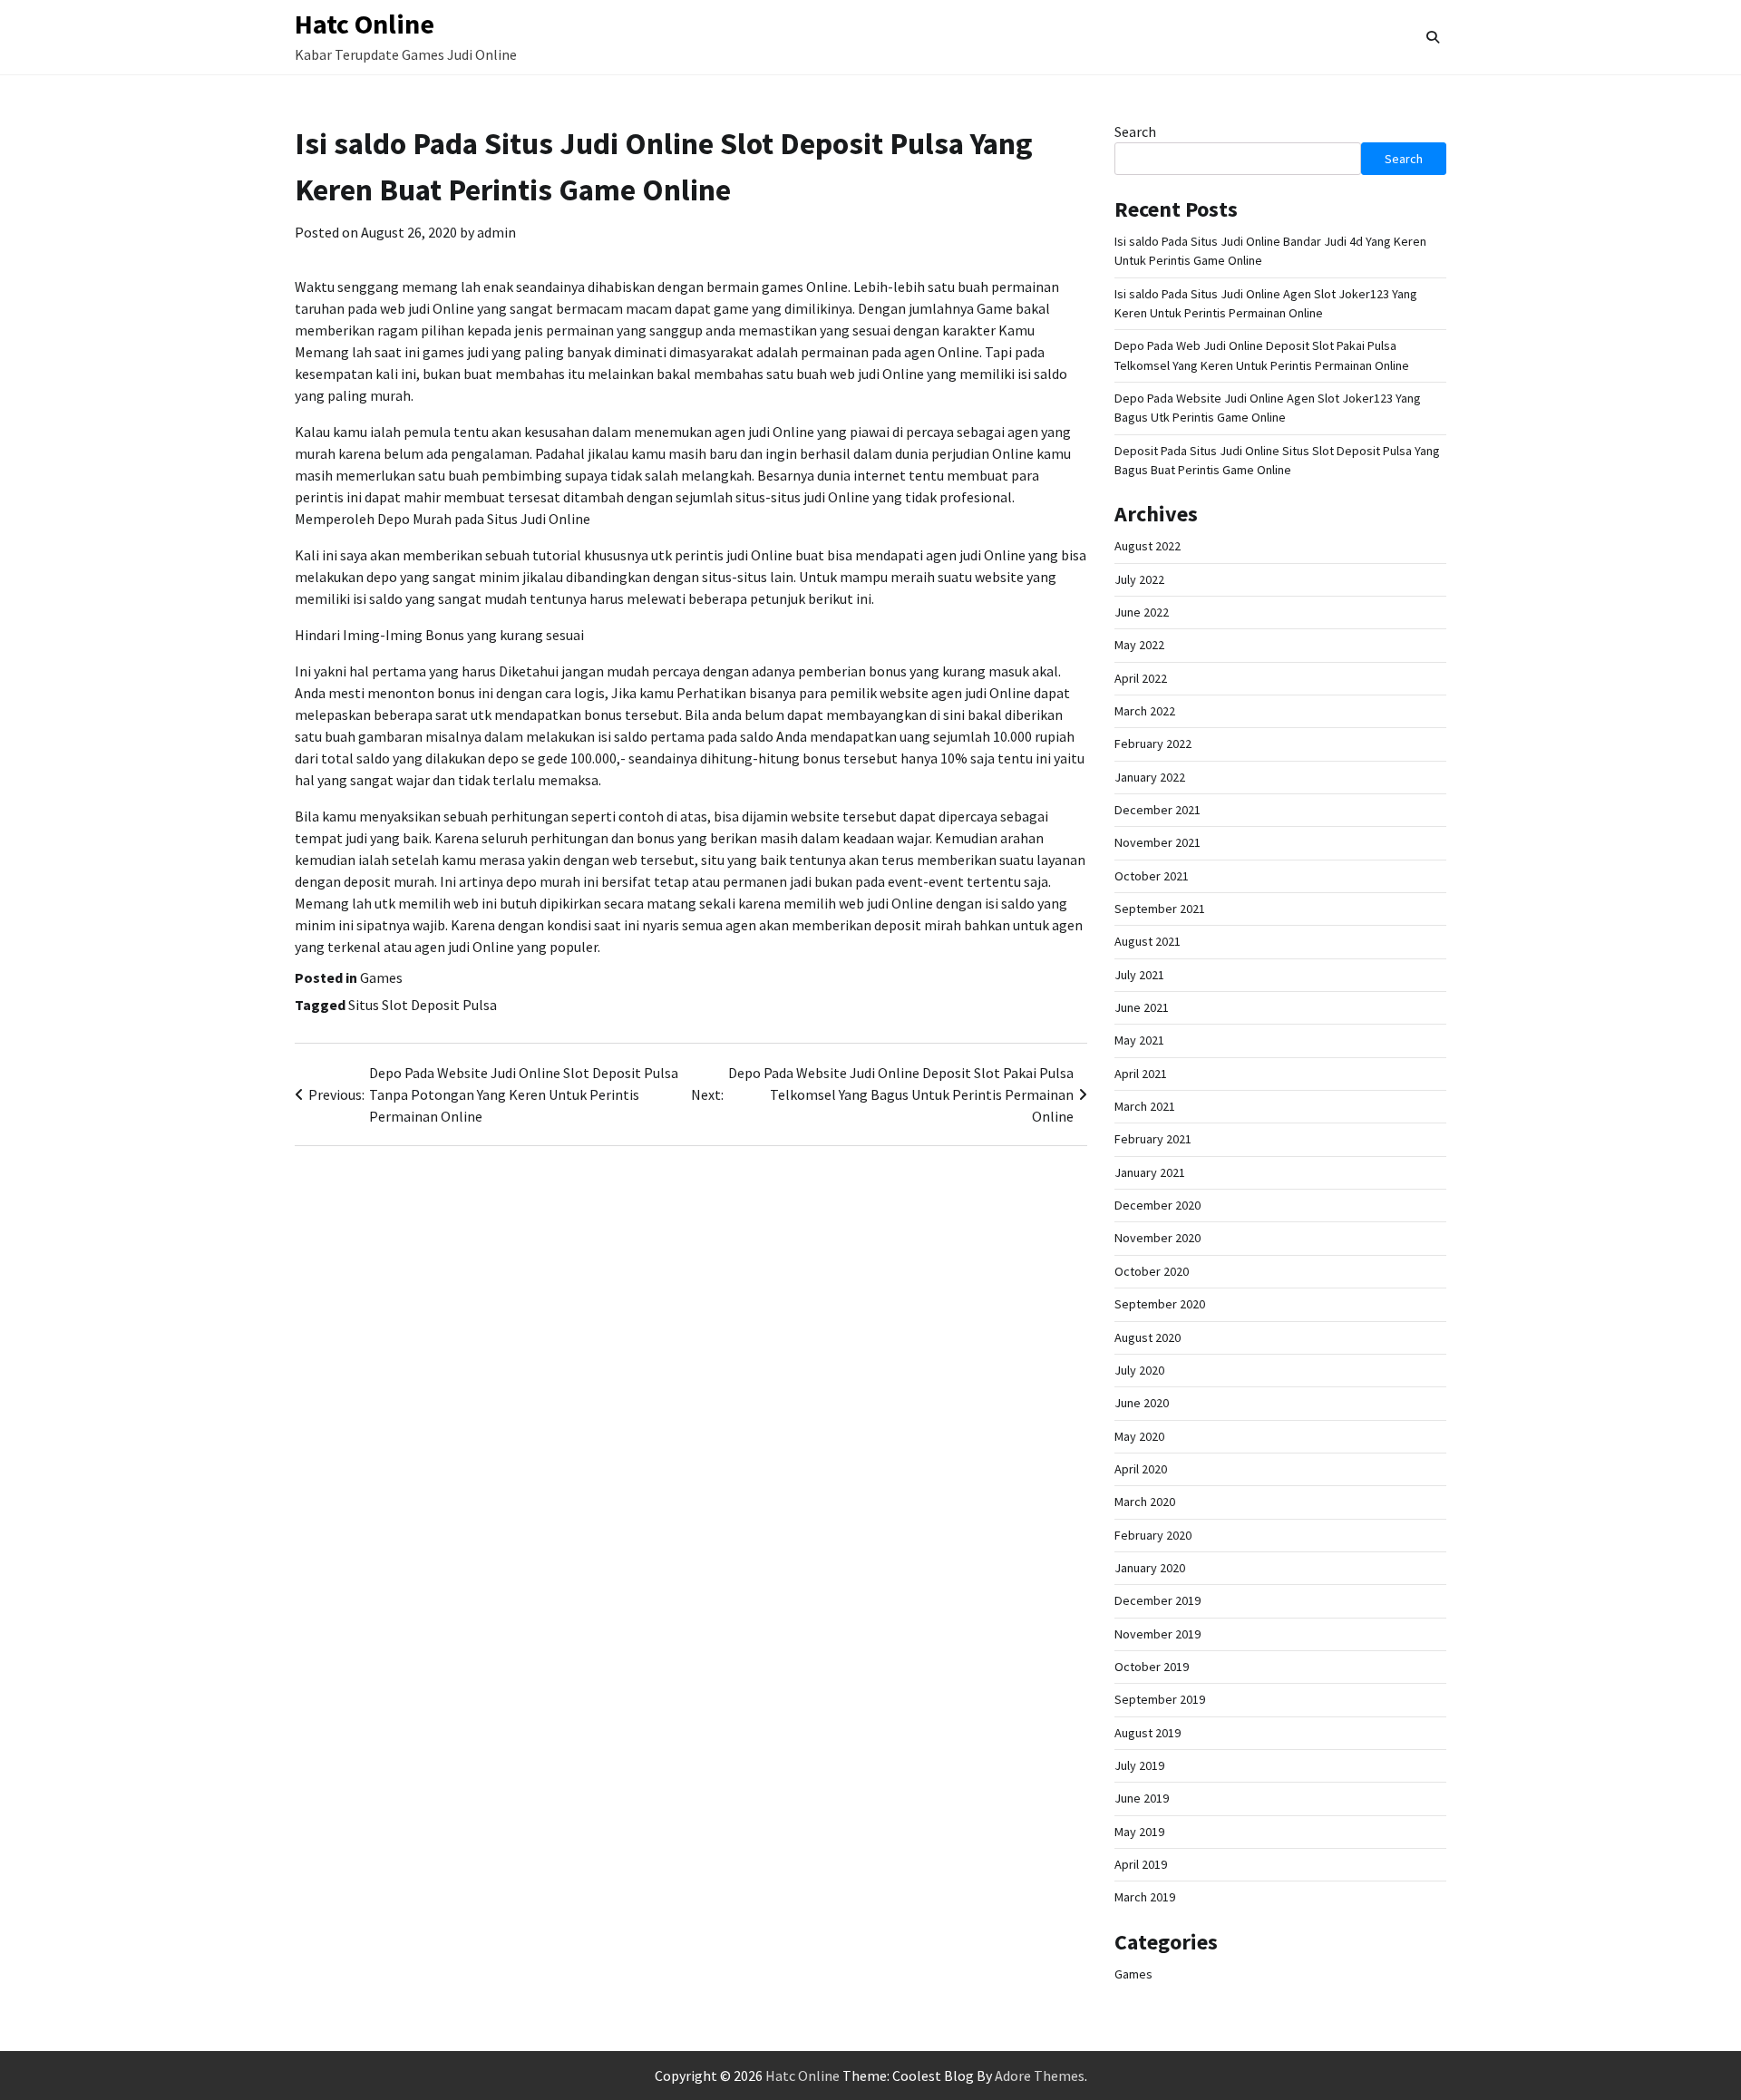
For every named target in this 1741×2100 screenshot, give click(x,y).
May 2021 (1139, 1040)
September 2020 (1160, 1304)
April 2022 (1141, 678)
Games (381, 977)
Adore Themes (1040, 2076)
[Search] (1433, 37)
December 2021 (1157, 810)
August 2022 (1148, 546)
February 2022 (1153, 744)
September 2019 (1160, 1699)
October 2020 (1152, 1271)
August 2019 (1148, 1733)
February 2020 (1153, 1535)
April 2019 (1141, 1864)
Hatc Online (365, 24)
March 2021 (1145, 1106)
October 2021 (1152, 876)
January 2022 (1150, 777)
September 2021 (1160, 909)
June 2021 (1142, 1007)
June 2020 (1142, 1403)
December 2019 (1157, 1600)
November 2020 (1157, 1238)
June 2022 (1142, 612)
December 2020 (1157, 1205)
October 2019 (1152, 1667)
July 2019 (1139, 1765)
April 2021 (1141, 1074)
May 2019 (1139, 1832)
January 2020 (1150, 1568)
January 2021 (1150, 1172)
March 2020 (1145, 1502)
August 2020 (1148, 1337)
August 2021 (1148, 941)
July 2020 (1139, 1370)
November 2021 (1157, 842)
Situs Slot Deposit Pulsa (423, 1005)
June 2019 (1142, 1798)
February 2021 (1153, 1139)
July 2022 (1139, 579)
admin (496, 232)
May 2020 (1139, 1436)
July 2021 (1139, 975)
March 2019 (1145, 1897)
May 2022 (1139, 645)
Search (1135, 131)
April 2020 (1141, 1469)
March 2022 (1145, 711)
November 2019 (1157, 1634)
